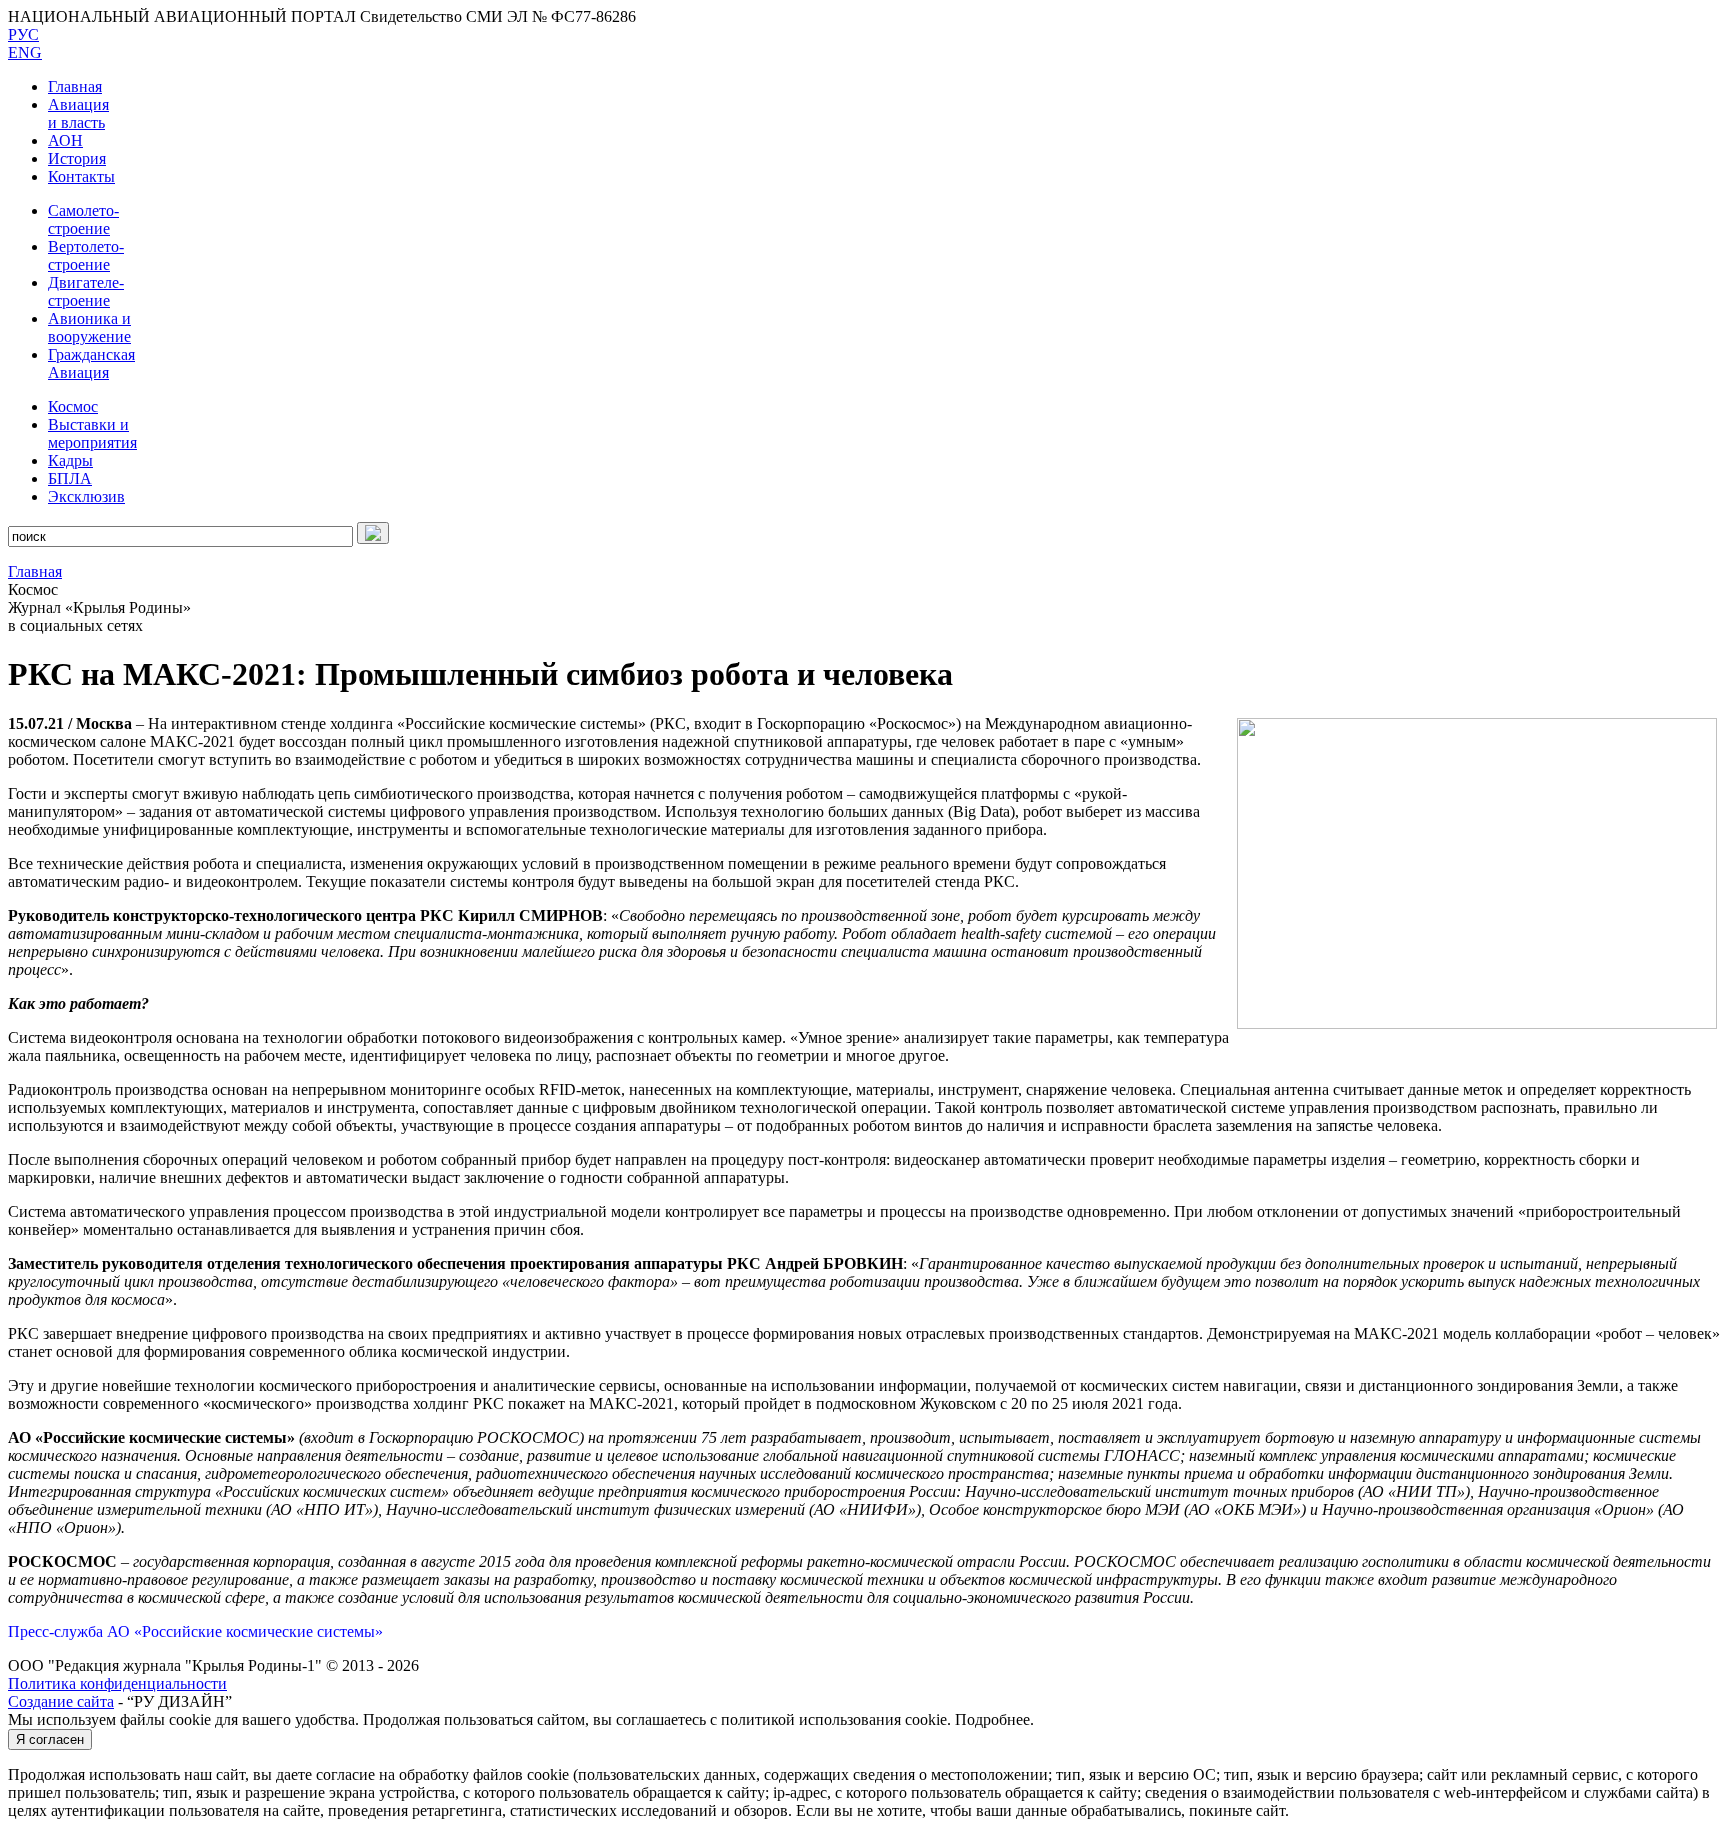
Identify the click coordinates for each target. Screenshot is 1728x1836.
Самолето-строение (83, 219)
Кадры (70, 460)
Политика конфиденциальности (117, 1683)
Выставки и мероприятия (92, 433)
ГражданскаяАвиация (91, 363)
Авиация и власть (78, 113)
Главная (75, 86)
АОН (65, 140)
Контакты (81, 176)
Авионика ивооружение (89, 327)
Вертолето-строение (86, 255)
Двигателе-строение (86, 291)
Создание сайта (61, 1701)
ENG (25, 52)
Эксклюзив (86, 496)
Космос (73, 406)
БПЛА (70, 478)
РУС (23, 34)
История (77, 158)
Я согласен (50, 1739)
